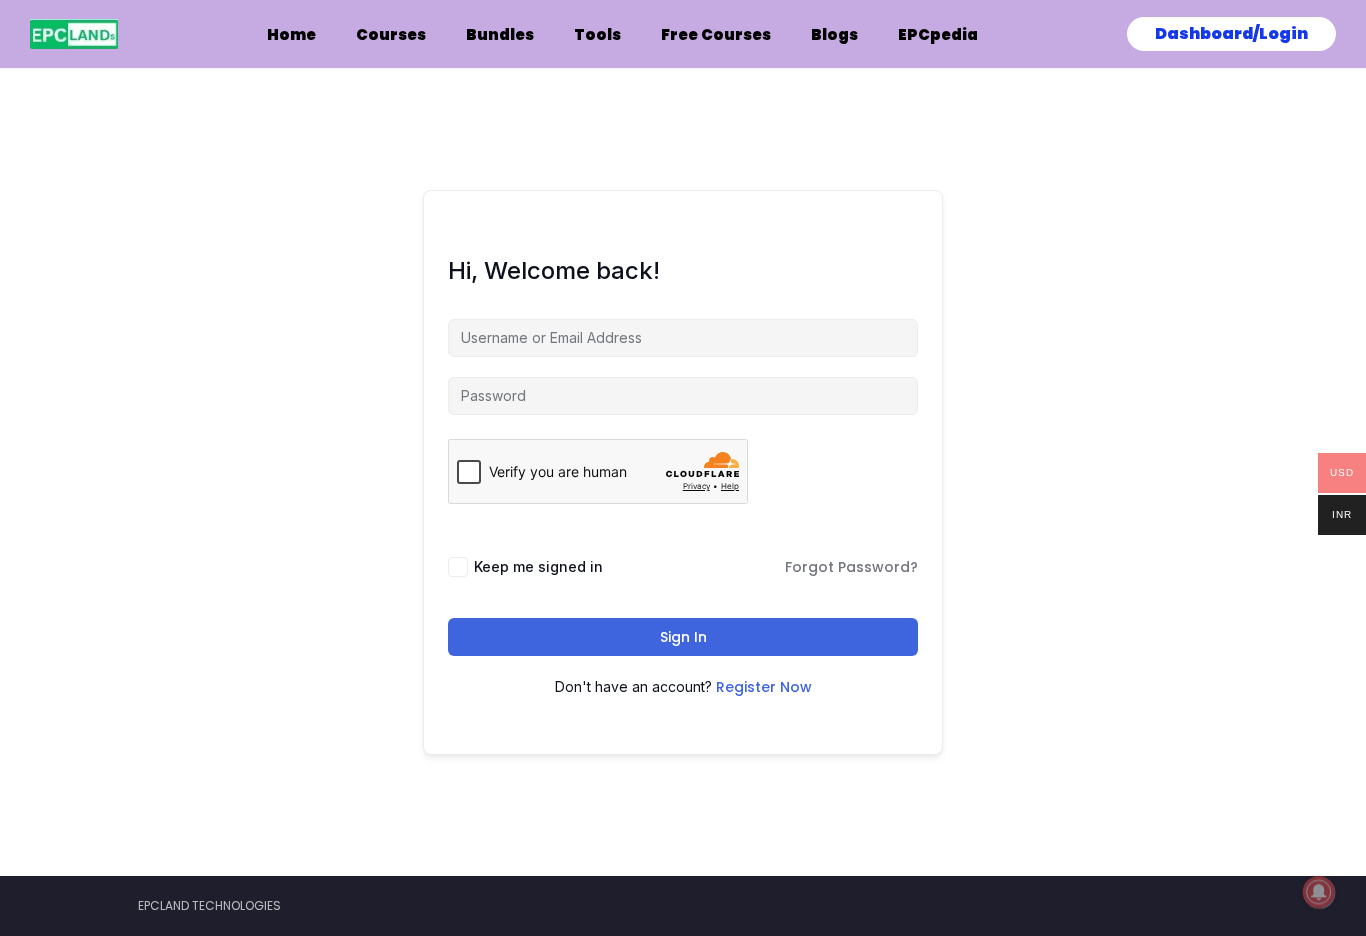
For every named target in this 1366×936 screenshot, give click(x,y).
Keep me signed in (538, 566)
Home (291, 34)
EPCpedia (938, 34)
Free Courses (716, 34)
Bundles (500, 34)
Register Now (764, 687)
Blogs (834, 34)
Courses (391, 34)
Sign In (683, 637)
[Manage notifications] (1319, 892)
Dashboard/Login (1231, 33)
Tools (597, 34)
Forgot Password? (851, 567)
